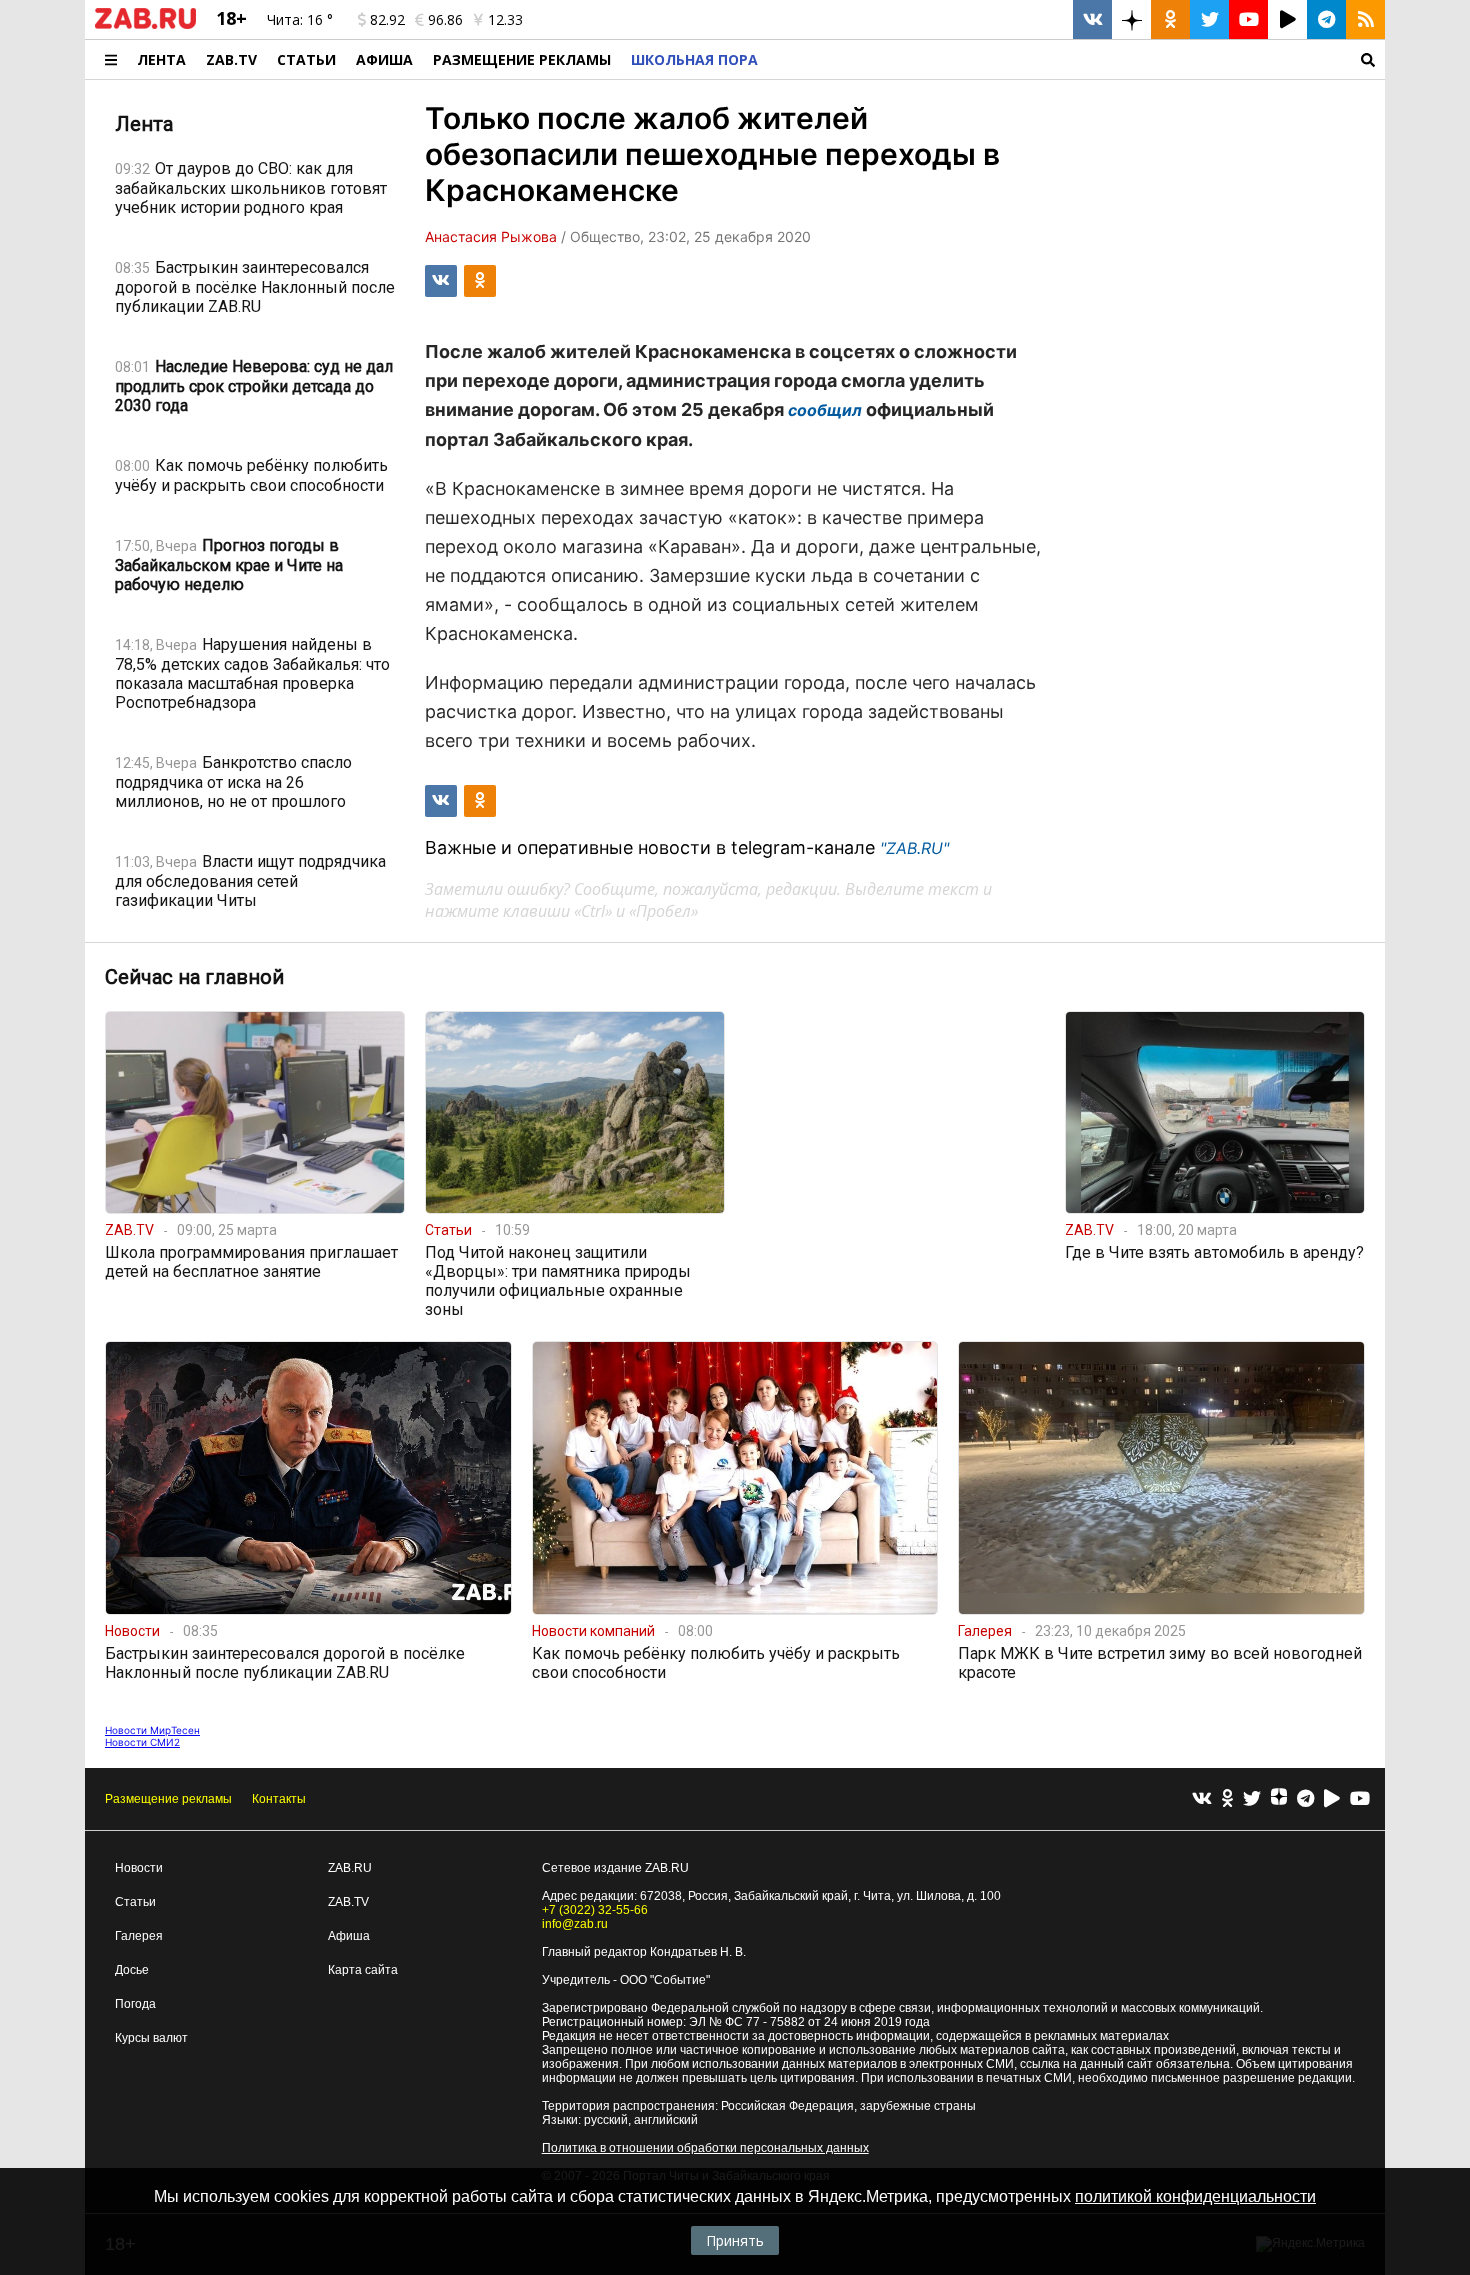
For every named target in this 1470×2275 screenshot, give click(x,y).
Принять (735, 2240)
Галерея (139, 1936)
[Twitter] (1252, 1799)
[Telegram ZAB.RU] (1326, 19)
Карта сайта (363, 1970)
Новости (139, 1868)
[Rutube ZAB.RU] (1287, 19)
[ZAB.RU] (145, 25)
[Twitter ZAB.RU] (1209, 19)
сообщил (825, 410)
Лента (161, 59)
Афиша (384, 59)
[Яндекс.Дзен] (1279, 1799)
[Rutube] (1332, 1799)
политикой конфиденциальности (1195, 2196)
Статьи (306, 59)
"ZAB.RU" (914, 848)
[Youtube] (1360, 1799)
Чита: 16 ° (300, 19)
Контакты (279, 1799)
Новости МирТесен (152, 1730)
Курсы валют (151, 2038)
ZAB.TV (231, 59)
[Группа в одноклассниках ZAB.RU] (1170, 19)
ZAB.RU (350, 1868)
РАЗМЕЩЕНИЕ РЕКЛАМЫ (522, 59)
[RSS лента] (1365, 19)
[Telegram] (1305, 1799)
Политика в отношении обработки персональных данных (705, 2148)
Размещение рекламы (168, 1799)
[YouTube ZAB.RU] (1248, 19)
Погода (135, 2004)
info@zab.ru (575, 1924)
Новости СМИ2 (142, 1742)
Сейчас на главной (194, 977)
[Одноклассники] (1227, 1799)
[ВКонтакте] (1202, 1799)
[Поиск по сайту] (1076, 59)
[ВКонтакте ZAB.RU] (1092, 19)
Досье (132, 1970)
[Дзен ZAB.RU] (1131, 19)
